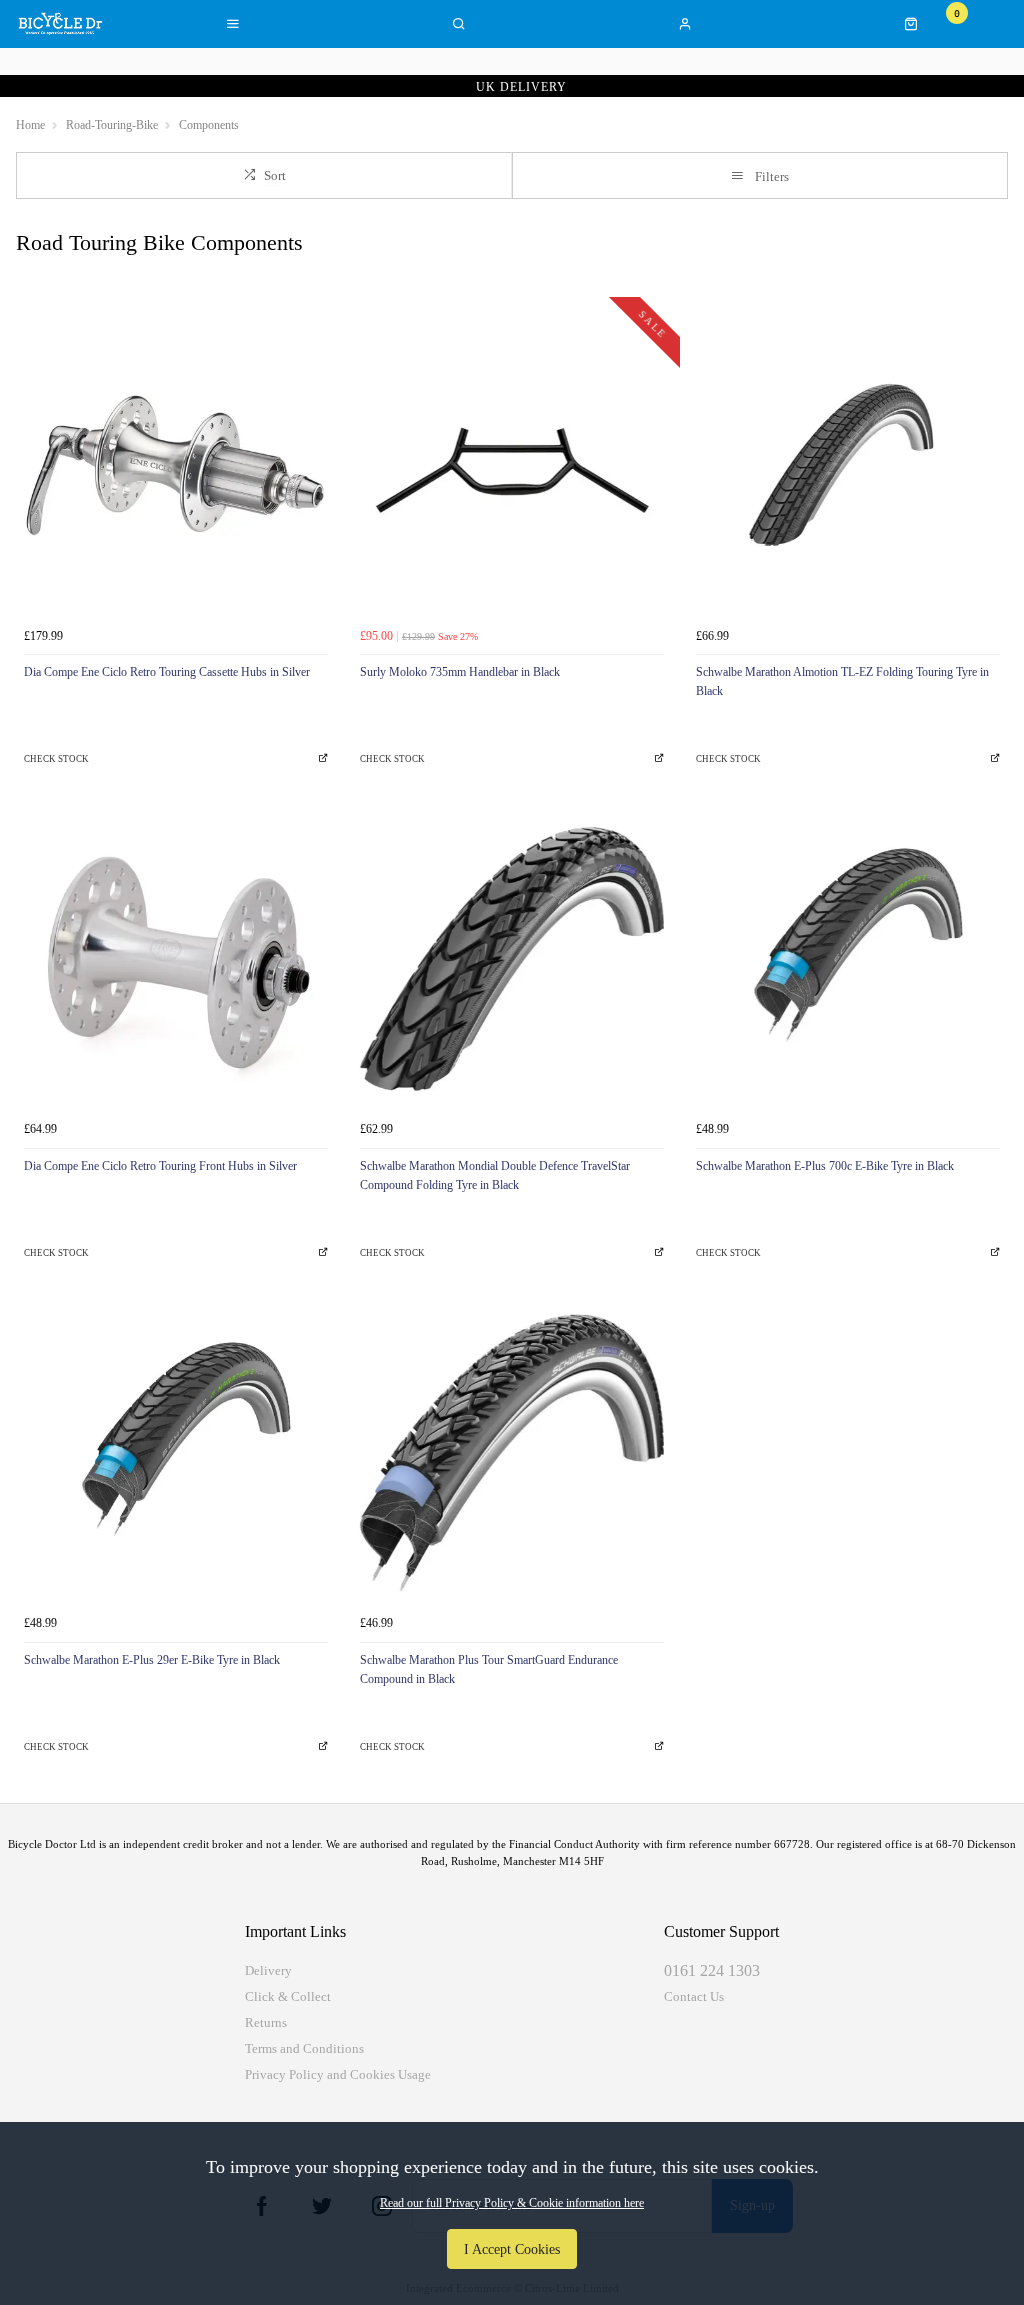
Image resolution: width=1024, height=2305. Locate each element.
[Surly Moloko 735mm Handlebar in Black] (512, 465)
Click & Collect (288, 1996)
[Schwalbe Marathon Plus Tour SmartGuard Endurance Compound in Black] (512, 1453)
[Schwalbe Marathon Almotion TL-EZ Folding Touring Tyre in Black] (848, 465)
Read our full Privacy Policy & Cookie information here (512, 2203)
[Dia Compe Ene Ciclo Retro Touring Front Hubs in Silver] (176, 959)
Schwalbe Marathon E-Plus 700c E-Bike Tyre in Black (825, 1166)
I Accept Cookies (512, 2249)
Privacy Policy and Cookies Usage (338, 2074)
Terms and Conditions (304, 2048)
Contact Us (694, 1996)
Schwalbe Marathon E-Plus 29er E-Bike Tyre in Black (152, 1660)
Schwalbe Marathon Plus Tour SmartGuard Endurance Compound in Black (489, 1669)
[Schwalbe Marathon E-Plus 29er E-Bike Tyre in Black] (176, 1453)
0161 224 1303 (712, 1970)
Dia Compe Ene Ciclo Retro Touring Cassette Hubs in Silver (167, 672)
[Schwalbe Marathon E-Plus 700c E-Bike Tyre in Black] (848, 959)
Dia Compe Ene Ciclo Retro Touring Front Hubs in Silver (160, 1166)
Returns (266, 2022)
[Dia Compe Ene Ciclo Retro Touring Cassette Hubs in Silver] (176, 465)
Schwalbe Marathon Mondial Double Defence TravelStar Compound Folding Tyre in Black (495, 1175)
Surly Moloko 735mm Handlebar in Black (460, 672)
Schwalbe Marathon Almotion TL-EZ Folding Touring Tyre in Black (842, 681)
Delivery (268, 1970)
